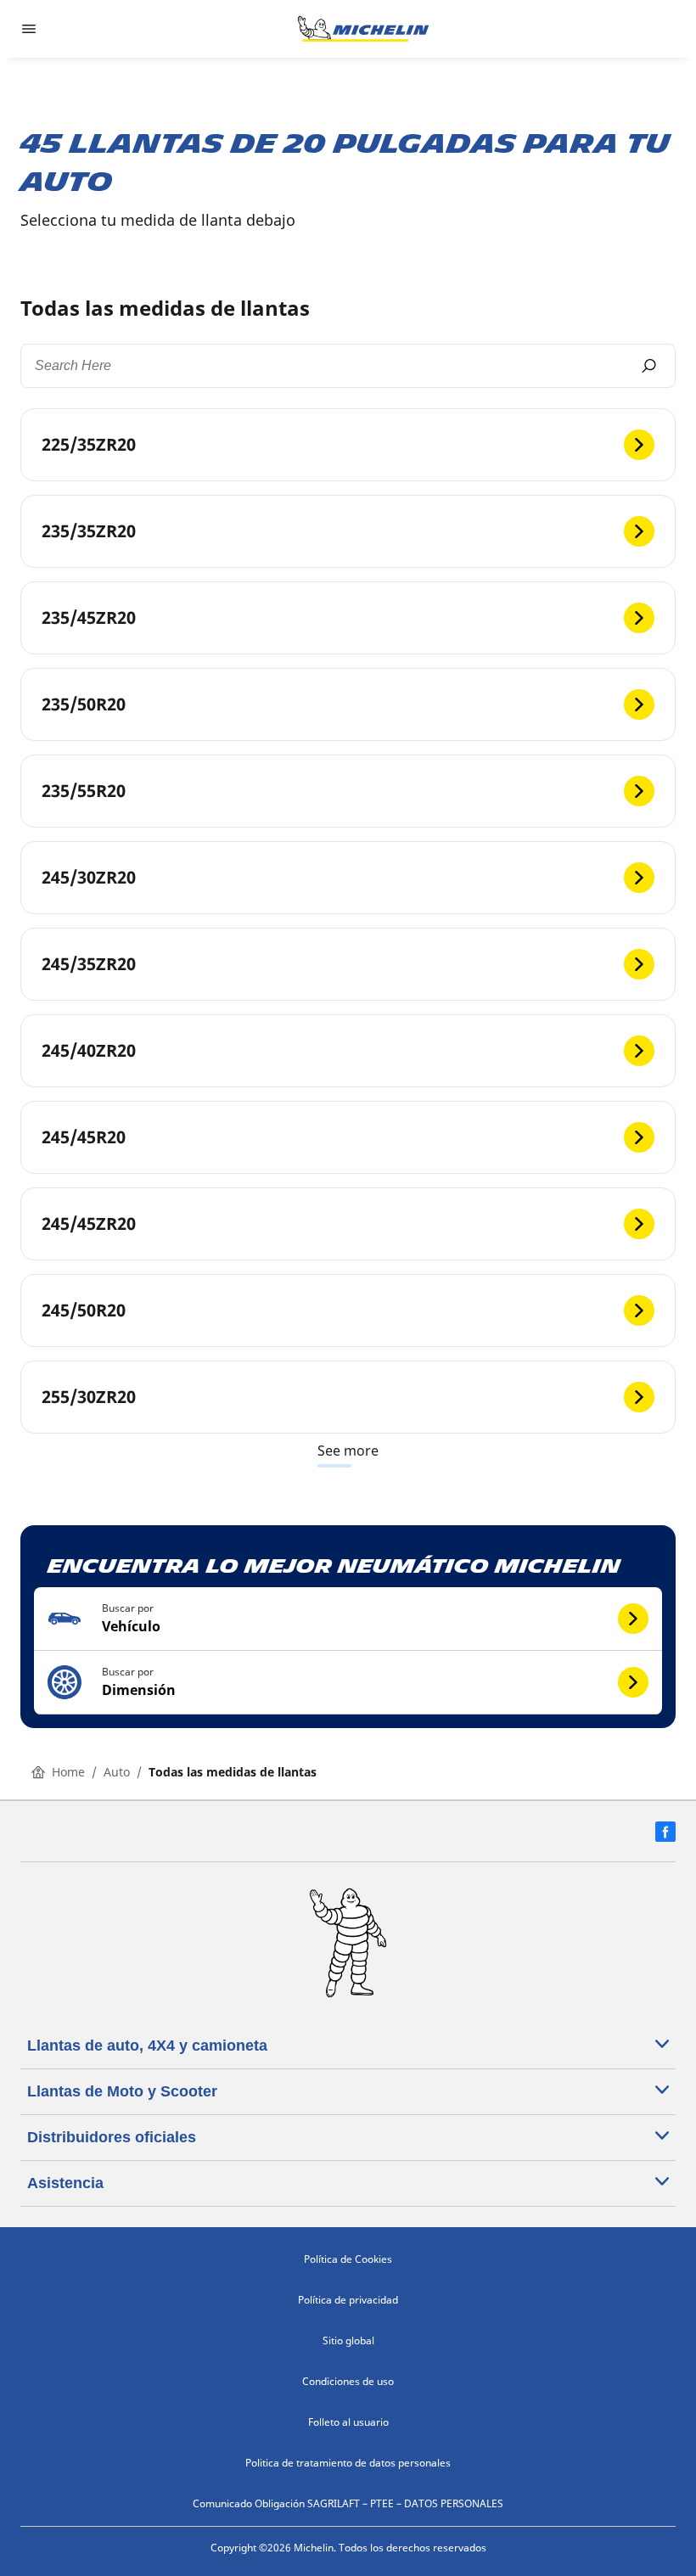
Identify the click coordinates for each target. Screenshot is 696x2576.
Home (68, 1772)
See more (348, 1451)
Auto (117, 1772)
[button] (348, 1619)
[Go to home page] (363, 29)
